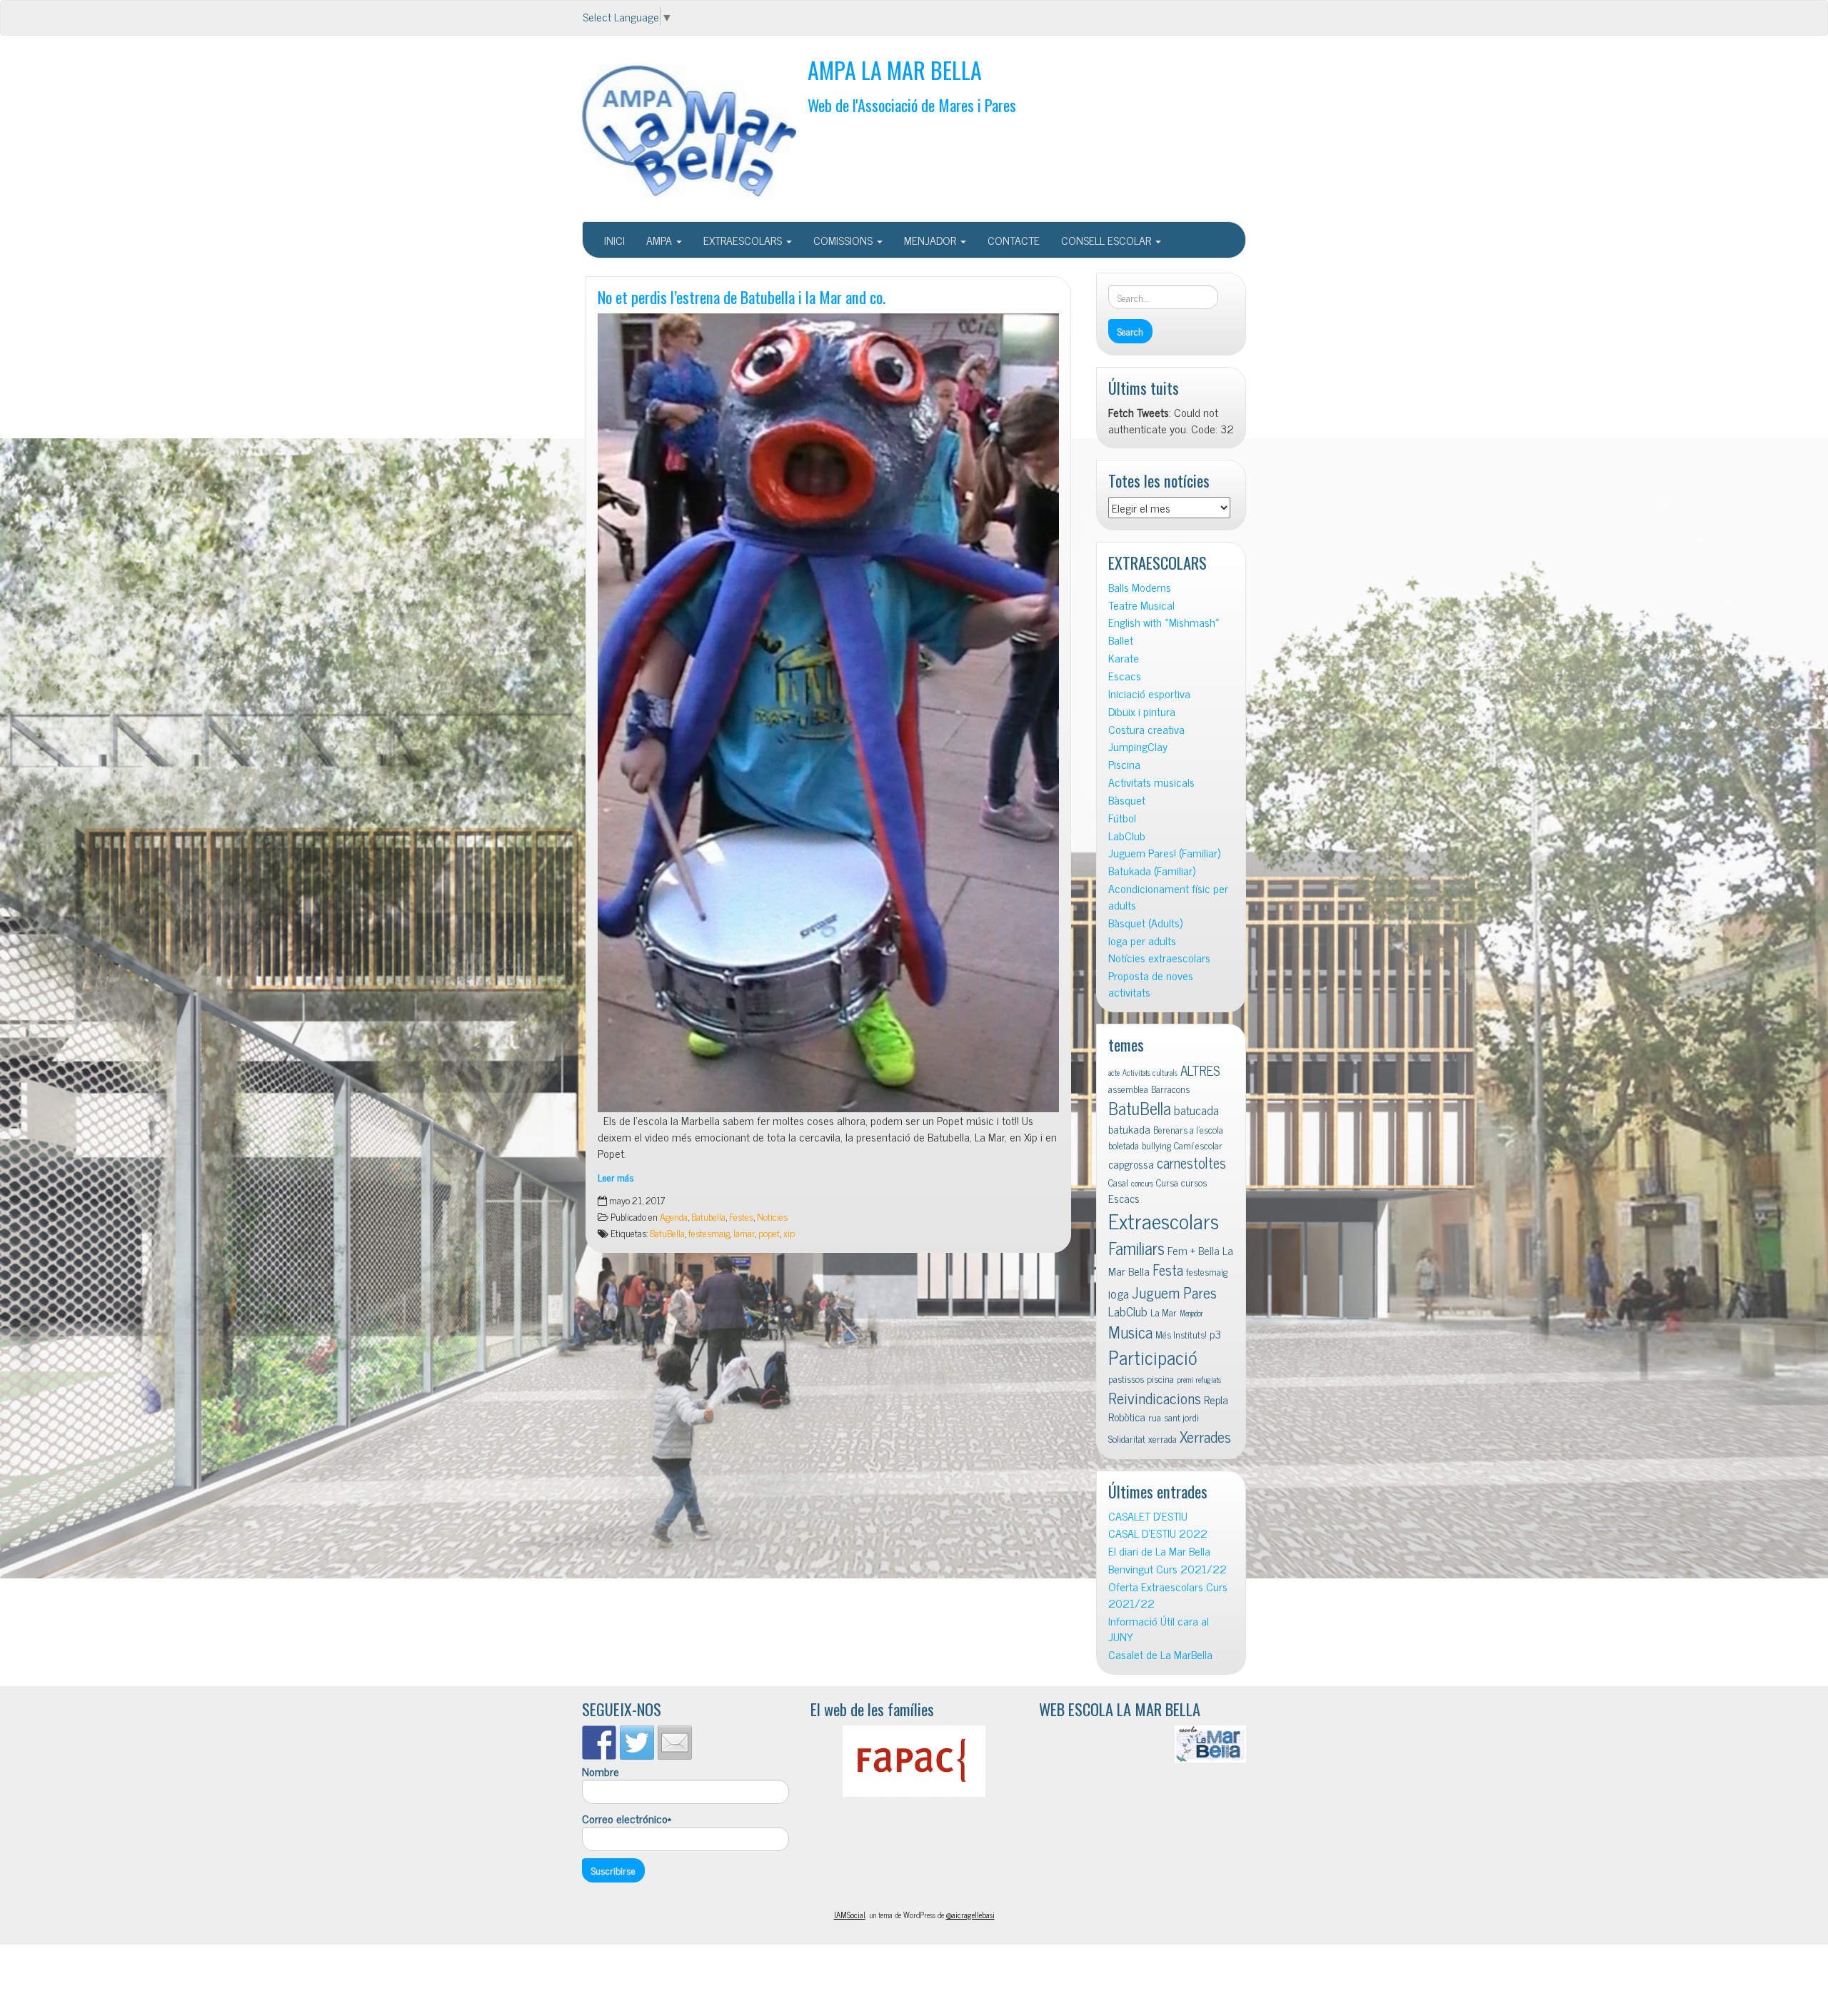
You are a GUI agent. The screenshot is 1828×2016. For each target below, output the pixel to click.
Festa (1168, 1270)
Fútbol (1122, 818)
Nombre (601, 1772)
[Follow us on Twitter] (637, 1743)
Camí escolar (1198, 1145)
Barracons (1170, 1089)
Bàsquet (1127, 800)
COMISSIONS (844, 240)
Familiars (1136, 1248)
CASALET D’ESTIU (1148, 1516)
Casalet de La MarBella (1160, 1654)
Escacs (1125, 676)
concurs (1142, 1183)
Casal (1118, 1182)
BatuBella (667, 1233)
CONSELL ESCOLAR (1108, 240)
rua (1155, 1417)
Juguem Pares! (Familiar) (1164, 853)
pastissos (1126, 1379)
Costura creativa (1146, 729)
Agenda (674, 1216)
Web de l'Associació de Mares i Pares (912, 105)
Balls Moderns (1140, 587)
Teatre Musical (1141, 605)
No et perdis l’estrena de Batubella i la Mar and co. (742, 297)
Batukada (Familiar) (1152, 871)
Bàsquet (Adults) (1145, 923)
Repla (1216, 1399)
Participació (1153, 1357)
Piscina (1124, 764)
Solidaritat (1127, 1438)
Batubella (708, 1216)
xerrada (1162, 1438)
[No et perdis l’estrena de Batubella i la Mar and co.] (828, 713)
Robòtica (1127, 1416)
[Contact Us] (675, 1743)
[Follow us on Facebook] (599, 1743)
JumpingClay (1138, 746)
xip (789, 1233)
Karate (1124, 658)
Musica (1130, 1332)
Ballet (1121, 640)
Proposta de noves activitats (1151, 984)
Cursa (1167, 1182)
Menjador (1191, 1313)
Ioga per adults (1142, 941)
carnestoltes (1191, 1163)
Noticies (772, 1216)
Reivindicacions (1155, 1397)
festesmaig (709, 1233)
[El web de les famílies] (914, 1761)
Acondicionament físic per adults (1168, 897)
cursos (1194, 1182)
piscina (1160, 1379)
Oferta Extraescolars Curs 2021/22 (1168, 1595)
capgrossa (1131, 1164)
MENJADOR (931, 240)
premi (1185, 1380)
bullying (1156, 1145)
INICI (614, 240)
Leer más (616, 1177)
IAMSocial (850, 1915)
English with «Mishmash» (1164, 622)
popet (769, 1233)
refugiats (1209, 1380)
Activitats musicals (1151, 782)
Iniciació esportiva (1149, 694)
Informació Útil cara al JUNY (1159, 1629)
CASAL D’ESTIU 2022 (1158, 1533)
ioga (1119, 1293)
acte (1114, 1073)
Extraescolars (1164, 1220)
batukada (1129, 1129)
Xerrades (1205, 1436)
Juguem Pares (1174, 1292)
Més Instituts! (1181, 1334)
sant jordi (1181, 1417)
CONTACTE (1014, 240)
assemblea (1128, 1089)
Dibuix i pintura (1142, 711)
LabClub (1127, 836)
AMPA (661, 240)
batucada (1196, 1110)
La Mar (1164, 1312)
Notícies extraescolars (1159, 958)
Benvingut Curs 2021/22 (1167, 1569)
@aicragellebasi (970, 1915)
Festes (741, 1216)
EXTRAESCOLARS (744, 240)
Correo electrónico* (627, 1819)
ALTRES (1200, 1070)
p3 (1215, 1334)
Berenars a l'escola (1188, 1129)
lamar (744, 1233)
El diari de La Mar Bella (1159, 1551)
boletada (1124, 1145)
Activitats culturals (1150, 1073)
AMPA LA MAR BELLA (895, 70)
